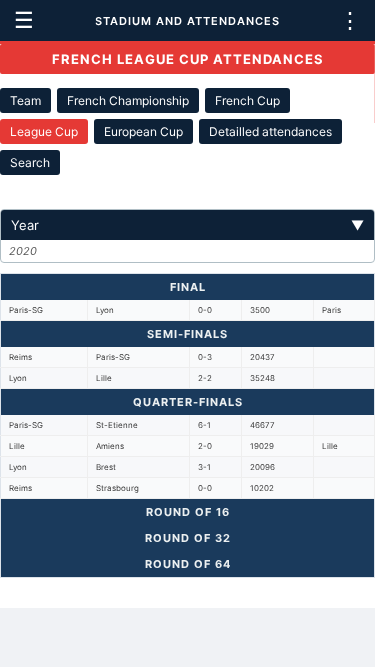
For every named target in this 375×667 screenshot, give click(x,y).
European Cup (143, 131)
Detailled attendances (270, 131)
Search (30, 162)
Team (25, 100)
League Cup (44, 131)
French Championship (128, 100)
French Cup (247, 100)
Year (187, 225)
